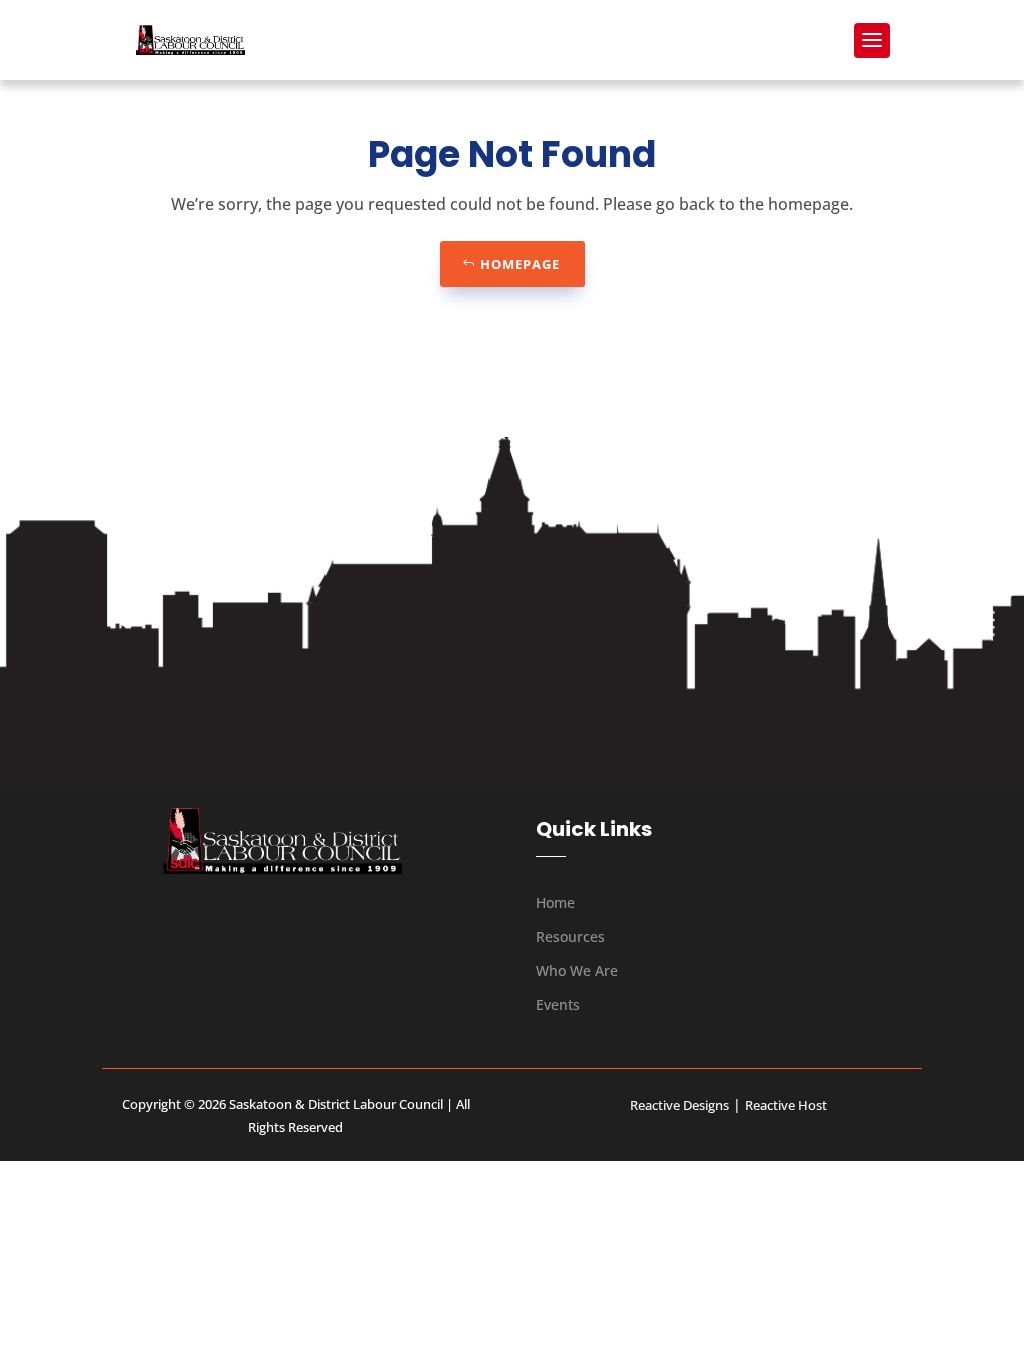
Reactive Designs (679, 1105)
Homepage (520, 264)
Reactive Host (786, 1105)
